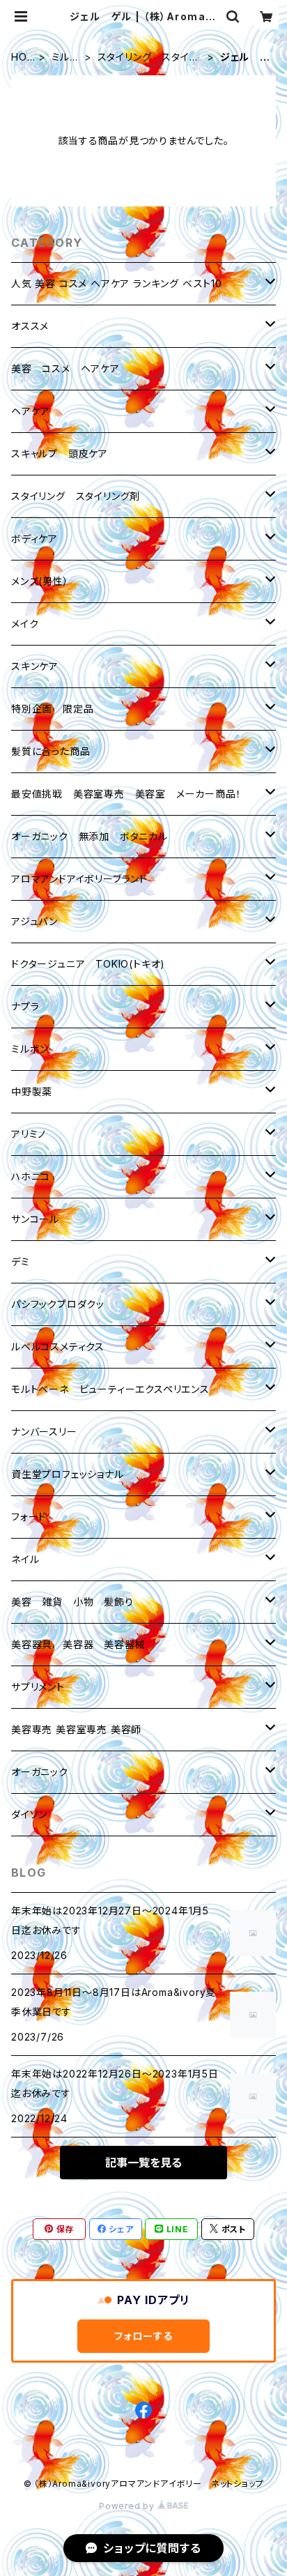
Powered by (128, 2506)
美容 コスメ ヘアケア (65, 368)
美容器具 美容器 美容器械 (78, 1644)
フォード (29, 1517)
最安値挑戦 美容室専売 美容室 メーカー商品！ (126, 794)
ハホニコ (31, 1176)
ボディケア (34, 539)
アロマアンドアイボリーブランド (79, 879)
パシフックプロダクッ (58, 1304)
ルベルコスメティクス (58, 1347)
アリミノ (29, 1134)
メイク (25, 624)
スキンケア (35, 666)
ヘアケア (31, 411)
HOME (19, 58)
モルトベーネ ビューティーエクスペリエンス (110, 1389)
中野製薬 (32, 1091)
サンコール (35, 1219)
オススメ (30, 326)
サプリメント (38, 1687)
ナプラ (25, 1006)
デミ (21, 1262)
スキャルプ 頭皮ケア (60, 454)
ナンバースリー (44, 1432)
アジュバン (34, 921)
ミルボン (66, 58)
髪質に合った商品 (51, 751)
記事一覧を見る (143, 2163)
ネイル (25, 1559)
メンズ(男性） (40, 581)
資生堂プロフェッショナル (68, 1474)
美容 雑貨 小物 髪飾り (72, 1602)
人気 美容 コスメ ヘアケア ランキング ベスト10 (117, 283)
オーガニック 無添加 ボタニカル (90, 836)
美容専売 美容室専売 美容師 (76, 1729)
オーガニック (40, 1772)
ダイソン (29, 1814)
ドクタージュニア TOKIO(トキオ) (88, 964)
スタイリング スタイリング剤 (148, 58)
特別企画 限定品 (52, 709)
